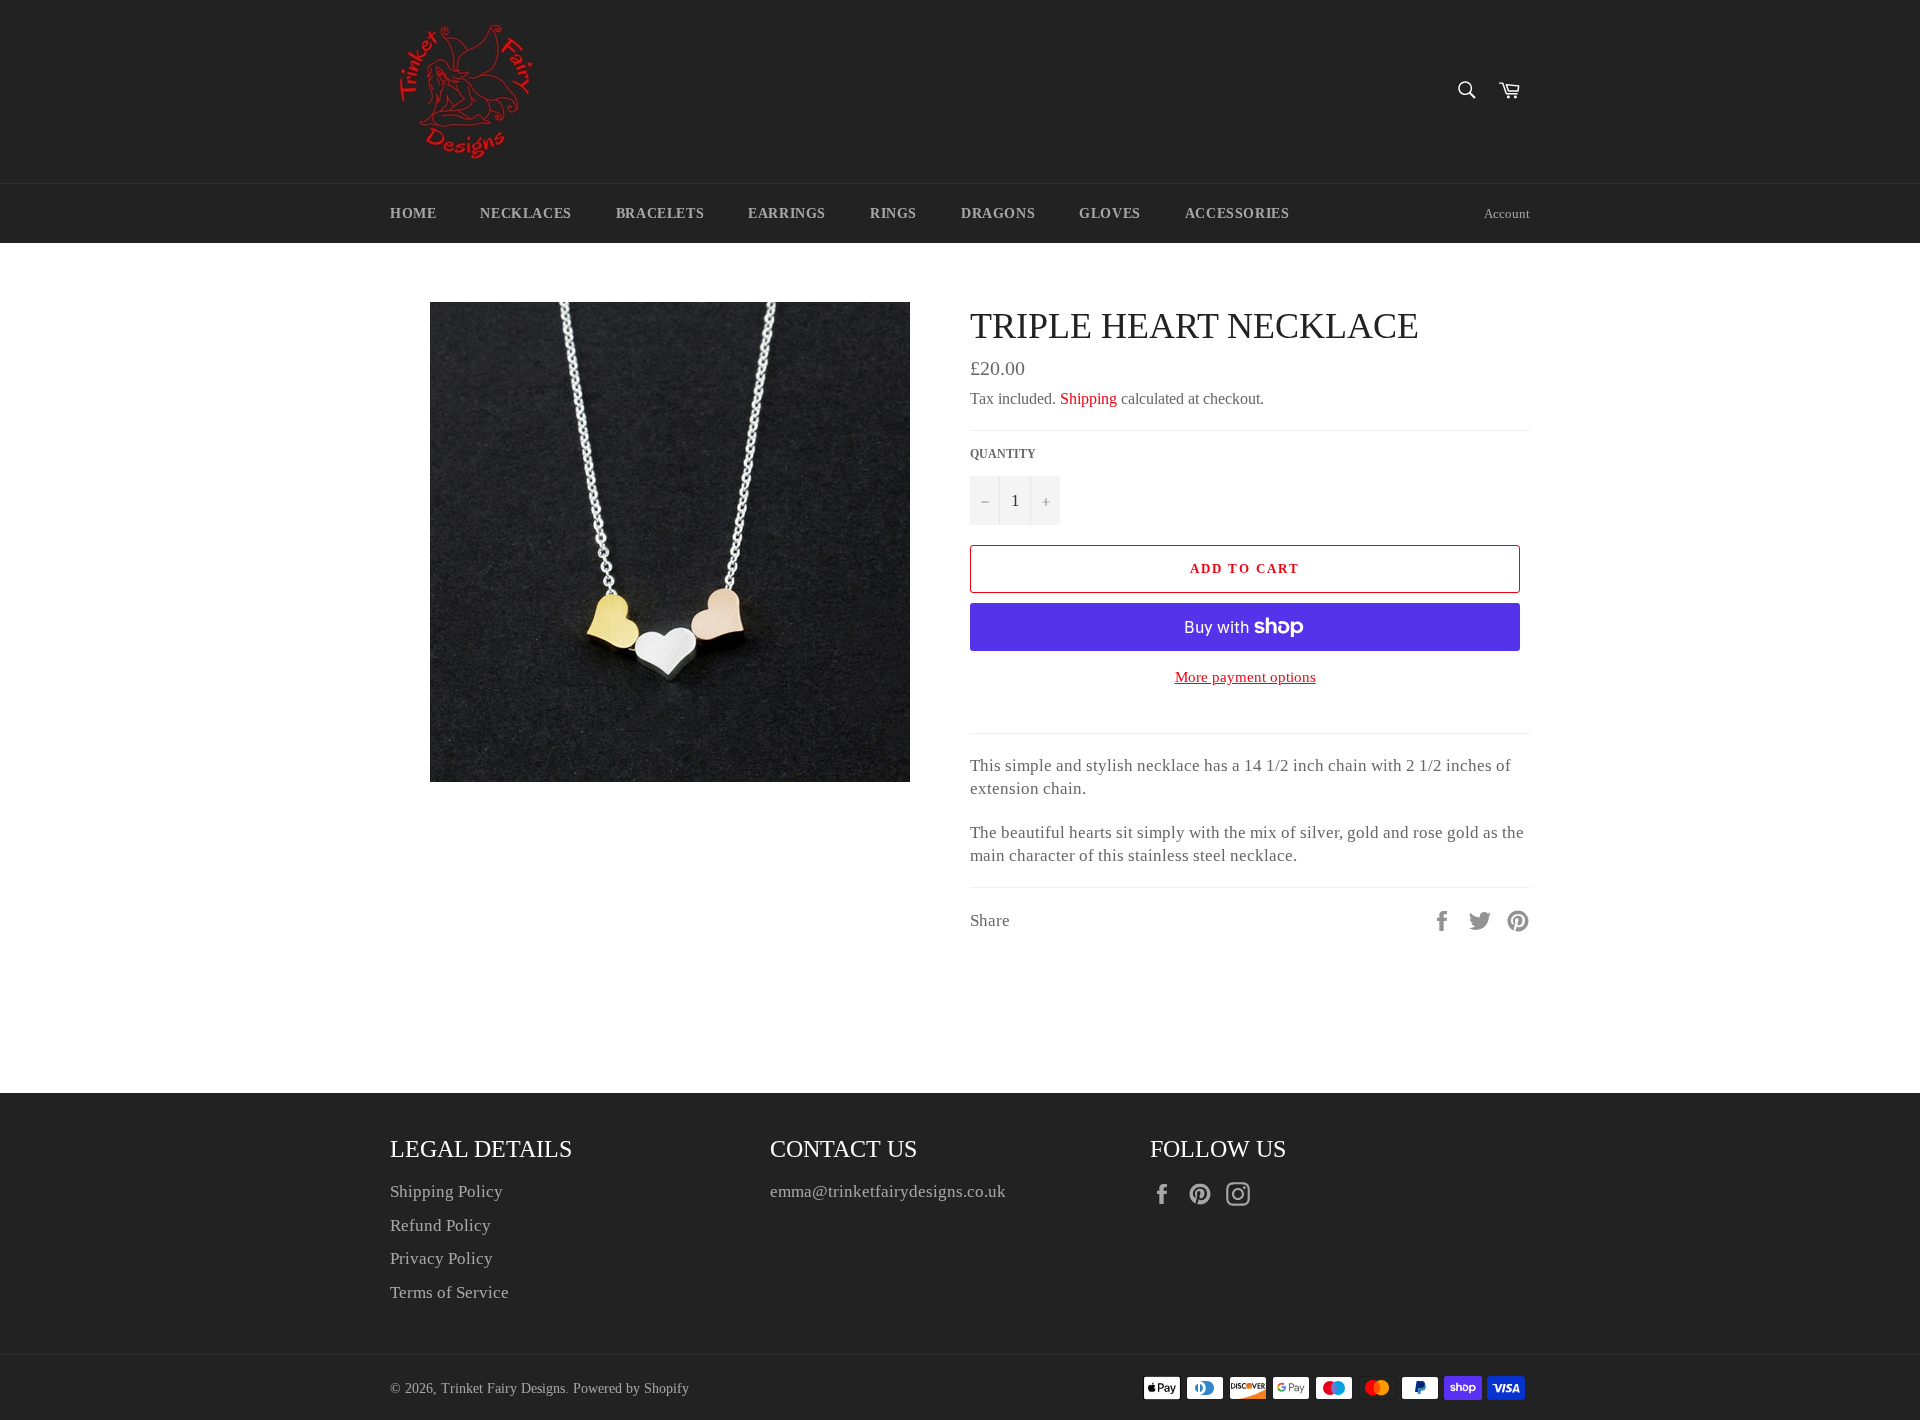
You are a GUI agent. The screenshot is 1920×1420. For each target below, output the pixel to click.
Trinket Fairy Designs (503, 1388)
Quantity (1003, 454)
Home (413, 213)
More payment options (1245, 677)
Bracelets (660, 213)
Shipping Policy (446, 1191)
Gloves (1110, 213)
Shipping (1088, 398)
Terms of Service (449, 1292)
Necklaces (525, 213)
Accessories (1237, 213)
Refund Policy (440, 1225)
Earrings (787, 213)
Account (1507, 213)
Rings (893, 213)
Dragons (998, 213)
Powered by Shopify (631, 1388)
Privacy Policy (441, 1258)
